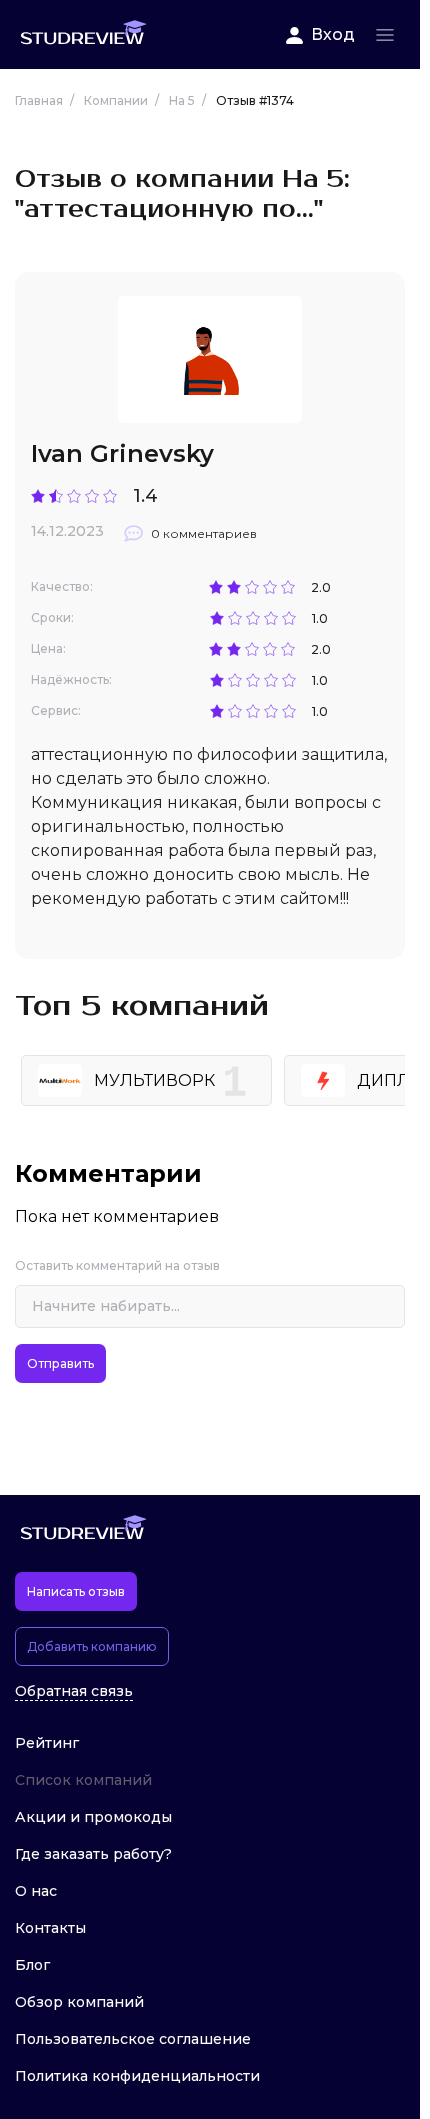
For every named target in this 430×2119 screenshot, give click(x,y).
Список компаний (83, 1780)
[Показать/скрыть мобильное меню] (385, 35)
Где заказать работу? (93, 1854)
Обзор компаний (79, 2002)
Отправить (60, 1363)
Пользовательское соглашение (133, 2039)
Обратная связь (74, 1691)
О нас (36, 1891)
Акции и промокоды (93, 1817)
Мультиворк (154, 1080)
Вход (333, 34)
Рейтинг (47, 1743)
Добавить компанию (92, 1646)
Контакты (50, 1928)
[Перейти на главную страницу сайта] (83, 34)
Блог (32, 1965)
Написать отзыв (76, 1591)
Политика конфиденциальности (137, 2076)
